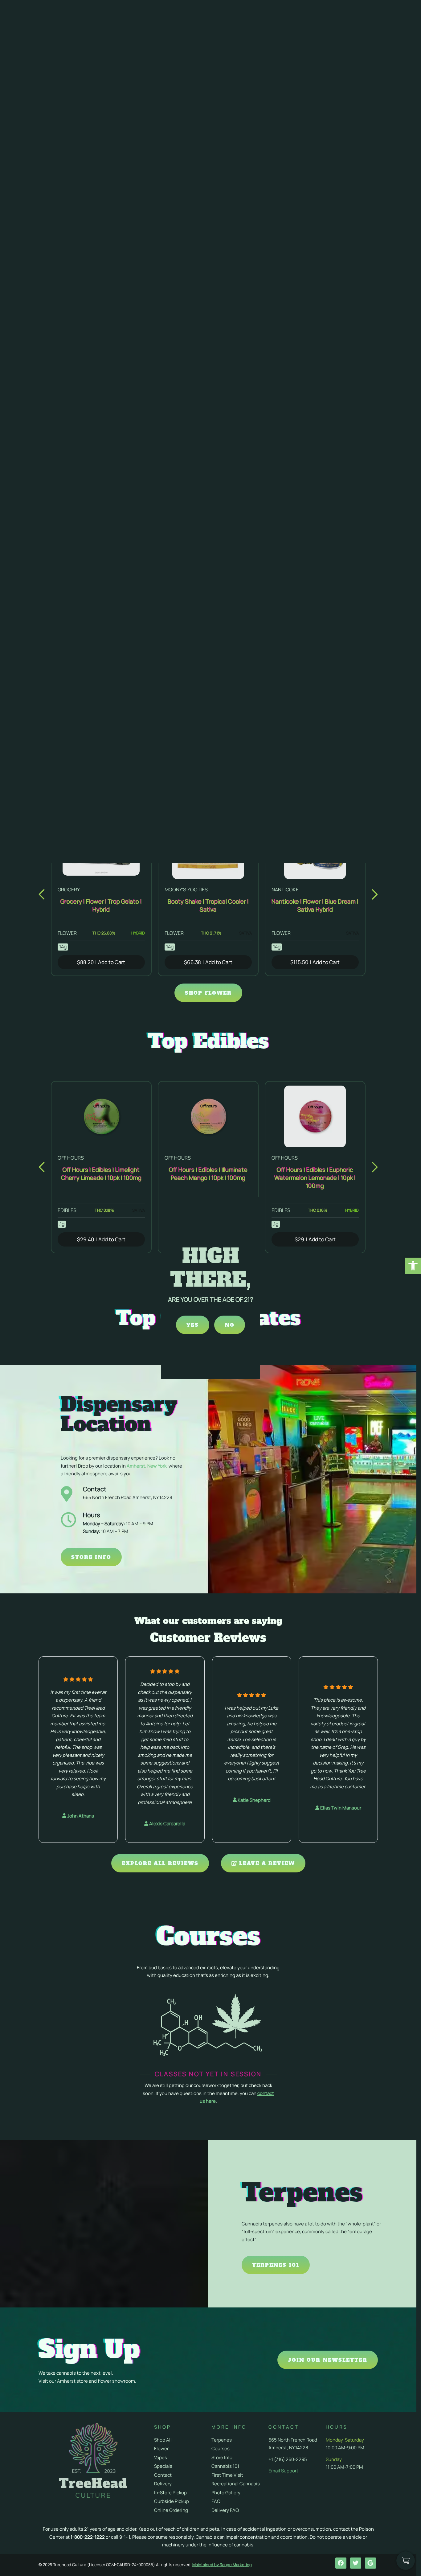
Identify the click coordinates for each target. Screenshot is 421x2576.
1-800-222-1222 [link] (88, 2537)
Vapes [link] (161, 2457)
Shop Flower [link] (208, 993)
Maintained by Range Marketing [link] (222, 2565)
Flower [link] (161, 2449)
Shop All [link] (163, 2440)
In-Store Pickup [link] (170, 2493)
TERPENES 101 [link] (276, 2265)
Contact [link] (163, 2475)
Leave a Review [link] (266, 1863)
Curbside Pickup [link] (172, 2501)
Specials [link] (163, 2466)
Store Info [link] (91, 1557)
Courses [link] (221, 2449)
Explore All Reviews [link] (160, 1863)
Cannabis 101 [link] (225, 2466)
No (230, 1325)
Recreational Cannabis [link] (236, 2484)
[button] (42, 894)
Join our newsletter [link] (328, 2360)
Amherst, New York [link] (147, 1466)
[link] (413, 1266)
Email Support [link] (283, 2471)
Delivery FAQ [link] (225, 2510)
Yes (193, 1325)
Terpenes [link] (222, 2440)
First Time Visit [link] (227, 2475)
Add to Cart (101, 962)
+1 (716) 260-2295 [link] (288, 2459)
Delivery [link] (163, 2484)
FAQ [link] (216, 2501)
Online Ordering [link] (171, 2510)
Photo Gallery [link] (226, 2493)
